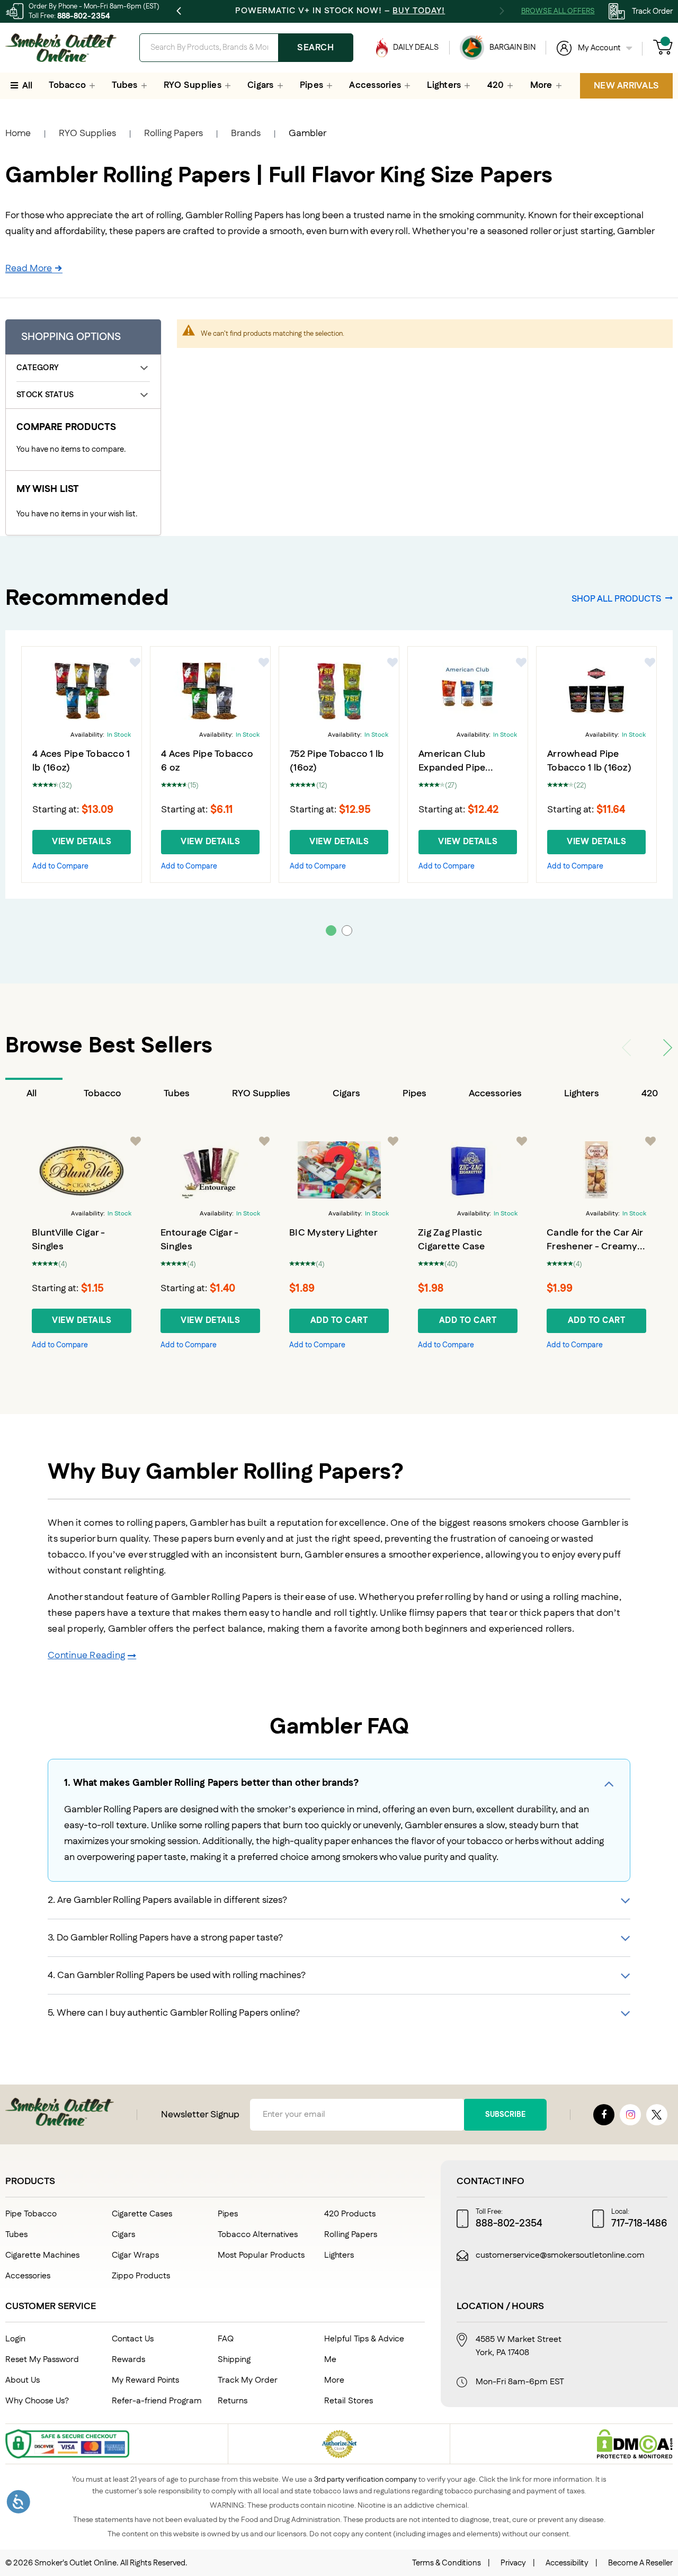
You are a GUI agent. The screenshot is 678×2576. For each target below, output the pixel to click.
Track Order (652, 11)
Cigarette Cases (142, 2214)
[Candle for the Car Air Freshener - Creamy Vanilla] (596, 1170)
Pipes (414, 1094)
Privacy (513, 2563)
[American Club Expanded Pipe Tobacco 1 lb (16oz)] (468, 691)
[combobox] (246, 48)
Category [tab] (37, 368)
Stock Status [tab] (45, 395)
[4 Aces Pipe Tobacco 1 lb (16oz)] (82, 691)
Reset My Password (42, 2360)
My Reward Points (145, 2380)
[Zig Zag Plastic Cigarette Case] (468, 1170)
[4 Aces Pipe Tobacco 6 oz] (210, 691)
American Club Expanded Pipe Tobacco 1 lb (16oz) (461, 768)
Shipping (234, 2360)
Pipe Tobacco (31, 2214)
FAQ (226, 2339)
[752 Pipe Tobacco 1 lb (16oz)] (339, 691)
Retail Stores (349, 2401)
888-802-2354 (84, 16)
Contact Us (133, 2339)
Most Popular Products (261, 2255)
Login (15, 2339)
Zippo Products (141, 2276)
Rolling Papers (173, 133)
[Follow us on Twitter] (657, 2115)
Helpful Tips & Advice (364, 2339)
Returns (233, 2401)
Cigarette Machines (42, 2255)
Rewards (128, 2360)
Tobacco (102, 1094)
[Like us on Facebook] (604, 2115)
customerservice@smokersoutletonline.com (560, 2256)
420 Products (350, 2214)
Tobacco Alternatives (258, 2235)
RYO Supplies (87, 133)
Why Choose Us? (37, 2401)
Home (18, 133)
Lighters (582, 1094)
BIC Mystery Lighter (333, 1233)
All (32, 1094)
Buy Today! (419, 11)
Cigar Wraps (135, 2255)
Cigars (346, 1094)
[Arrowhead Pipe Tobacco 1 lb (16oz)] (596, 691)
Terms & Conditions (447, 2563)
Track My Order (248, 2380)
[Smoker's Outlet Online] (61, 48)
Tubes (177, 1094)
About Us (23, 2380)
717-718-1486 (639, 2224)
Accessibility (567, 2563)
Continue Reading (86, 1656)
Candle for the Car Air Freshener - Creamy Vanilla (595, 1247)
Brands (246, 133)
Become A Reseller (640, 2563)
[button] (136, 663)
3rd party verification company (365, 2480)
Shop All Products (616, 598)
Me (330, 2360)
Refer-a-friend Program (157, 2401)
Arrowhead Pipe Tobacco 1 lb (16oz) (589, 761)
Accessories (495, 1094)
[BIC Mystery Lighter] (339, 1170)
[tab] (34, 1094)
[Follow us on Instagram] (630, 2115)
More (334, 2380)
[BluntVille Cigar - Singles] (82, 1170)
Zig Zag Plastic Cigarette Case (452, 1240)
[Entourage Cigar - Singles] (210, 1170)
